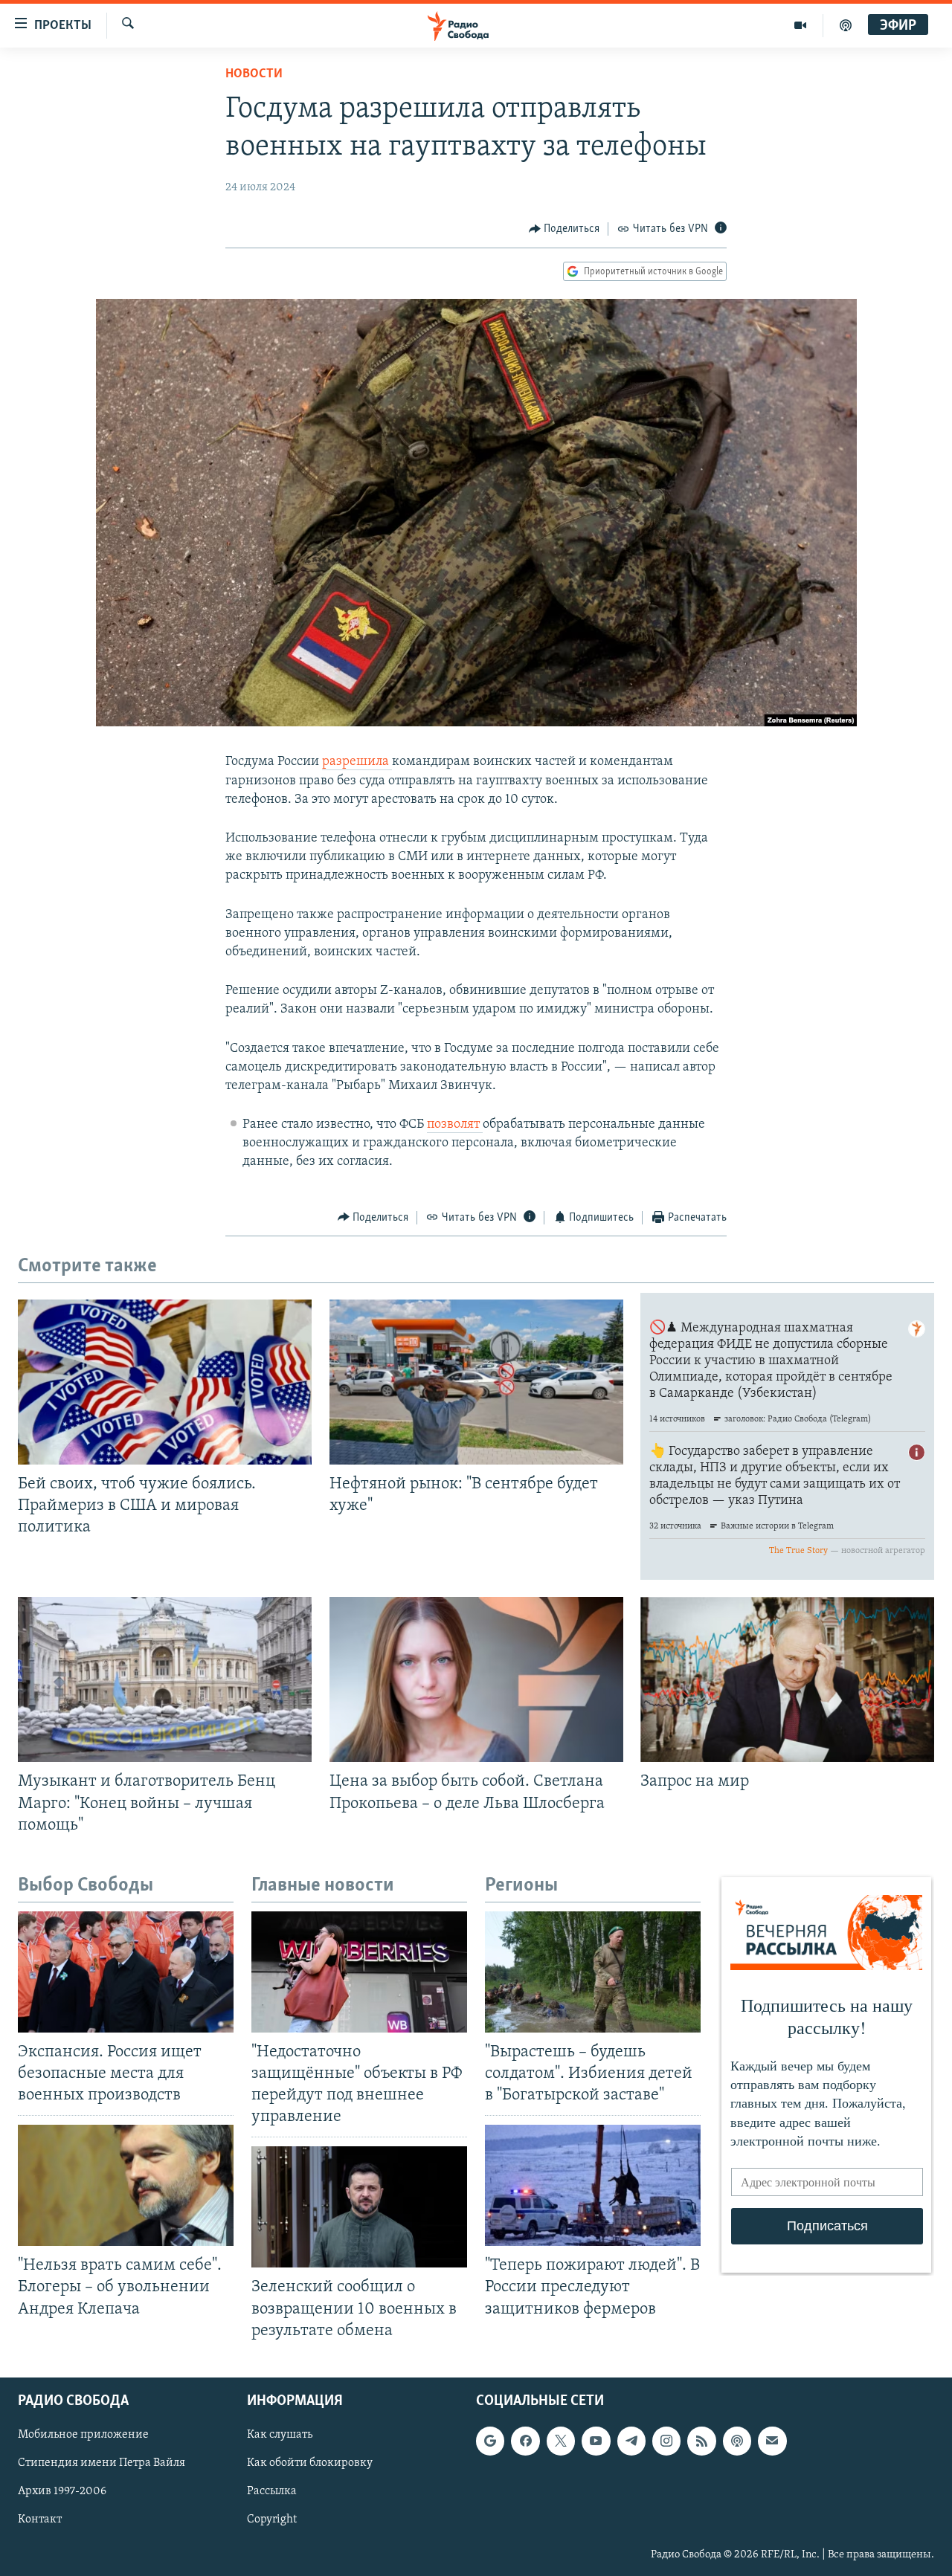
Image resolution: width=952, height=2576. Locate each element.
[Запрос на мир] (787, 1679)
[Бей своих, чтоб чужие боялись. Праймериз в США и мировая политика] (165, 1382)
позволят (455, 1125)
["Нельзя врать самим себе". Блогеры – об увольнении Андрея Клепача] (126, 2185)
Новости (254, 74)
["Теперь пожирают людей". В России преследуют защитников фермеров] (593, 2185)
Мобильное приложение (83, 2435)
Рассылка (272, 2491)
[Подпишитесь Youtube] (596, 2441)
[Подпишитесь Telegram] (631, 2441)
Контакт (40, 2519)
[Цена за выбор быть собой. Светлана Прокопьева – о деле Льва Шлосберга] (476, 1679)
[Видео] (801, 25)
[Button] (565, 229)
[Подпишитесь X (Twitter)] (561, 2441)
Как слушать (280, 2435)
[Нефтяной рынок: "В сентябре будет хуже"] (476, 1382)
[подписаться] (772, 2441)
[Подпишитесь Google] (490, 2441)
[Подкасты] (737, 2441)
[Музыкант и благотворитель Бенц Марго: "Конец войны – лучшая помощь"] (165, 1679)
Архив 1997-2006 (62, 2491)
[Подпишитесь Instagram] (666, 2441)
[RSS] (701, 2441)
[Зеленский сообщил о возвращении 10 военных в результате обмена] (359, 2207)
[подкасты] (846, 25)
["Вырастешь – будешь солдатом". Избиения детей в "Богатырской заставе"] (593, 1972)
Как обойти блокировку (310, 2463)
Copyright (272, 2519)
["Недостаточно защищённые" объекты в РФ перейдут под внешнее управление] (359, 1972)
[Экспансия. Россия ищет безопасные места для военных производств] (126, 1972)
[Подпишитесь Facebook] (525, 2441)
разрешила (357, 762)
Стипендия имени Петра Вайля (102, 2463)
